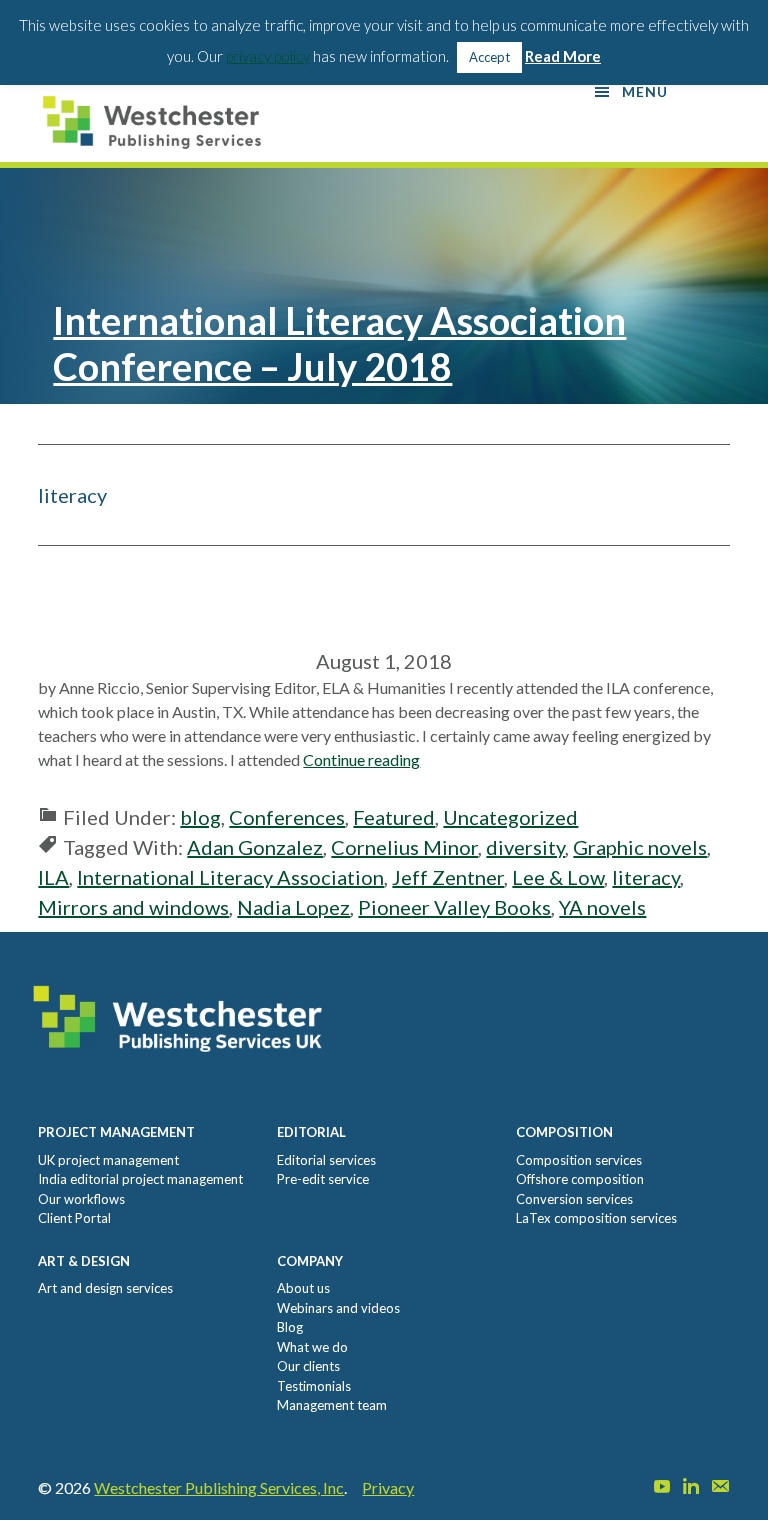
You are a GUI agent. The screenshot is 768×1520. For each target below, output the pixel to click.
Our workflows (81, 1199)
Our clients (308, 1366)
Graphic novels (640, 847)
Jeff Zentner (448, 877)
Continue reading (361, 759)
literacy (646, 877)
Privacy (388, 1487)
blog (200, 817)
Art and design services (105, 1288)
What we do (312, 1347)
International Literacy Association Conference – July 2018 (339, 343)
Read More (563, 56)
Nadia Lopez (293, 907)
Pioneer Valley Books (454, 907)
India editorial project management (140, 1179)
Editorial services (326, 1160)
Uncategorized (510, 817)
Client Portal (74, 1218)
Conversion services (574, 1199)
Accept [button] (489, 57)
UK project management (108, 1160)
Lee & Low (558, 877)
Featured (394, 817)
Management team (332, 1405)
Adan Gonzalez (255, 847)
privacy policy (268, 56)
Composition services (579, 1160)
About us (303, 1288)
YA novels (602, 907)
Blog (290, 1327)
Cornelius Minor (404, 847)
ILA (53, 877)
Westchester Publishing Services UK (158, 122)
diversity (525, 847)
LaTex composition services (596, 1218)
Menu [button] (645, 91)
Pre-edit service (323, 1179)
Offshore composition (580, 1179)
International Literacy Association (230, 877)
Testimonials (314, 1386)
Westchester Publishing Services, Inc (219, 1487)
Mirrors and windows (133, 907)
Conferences (287, 817)
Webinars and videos (338, 1308)
